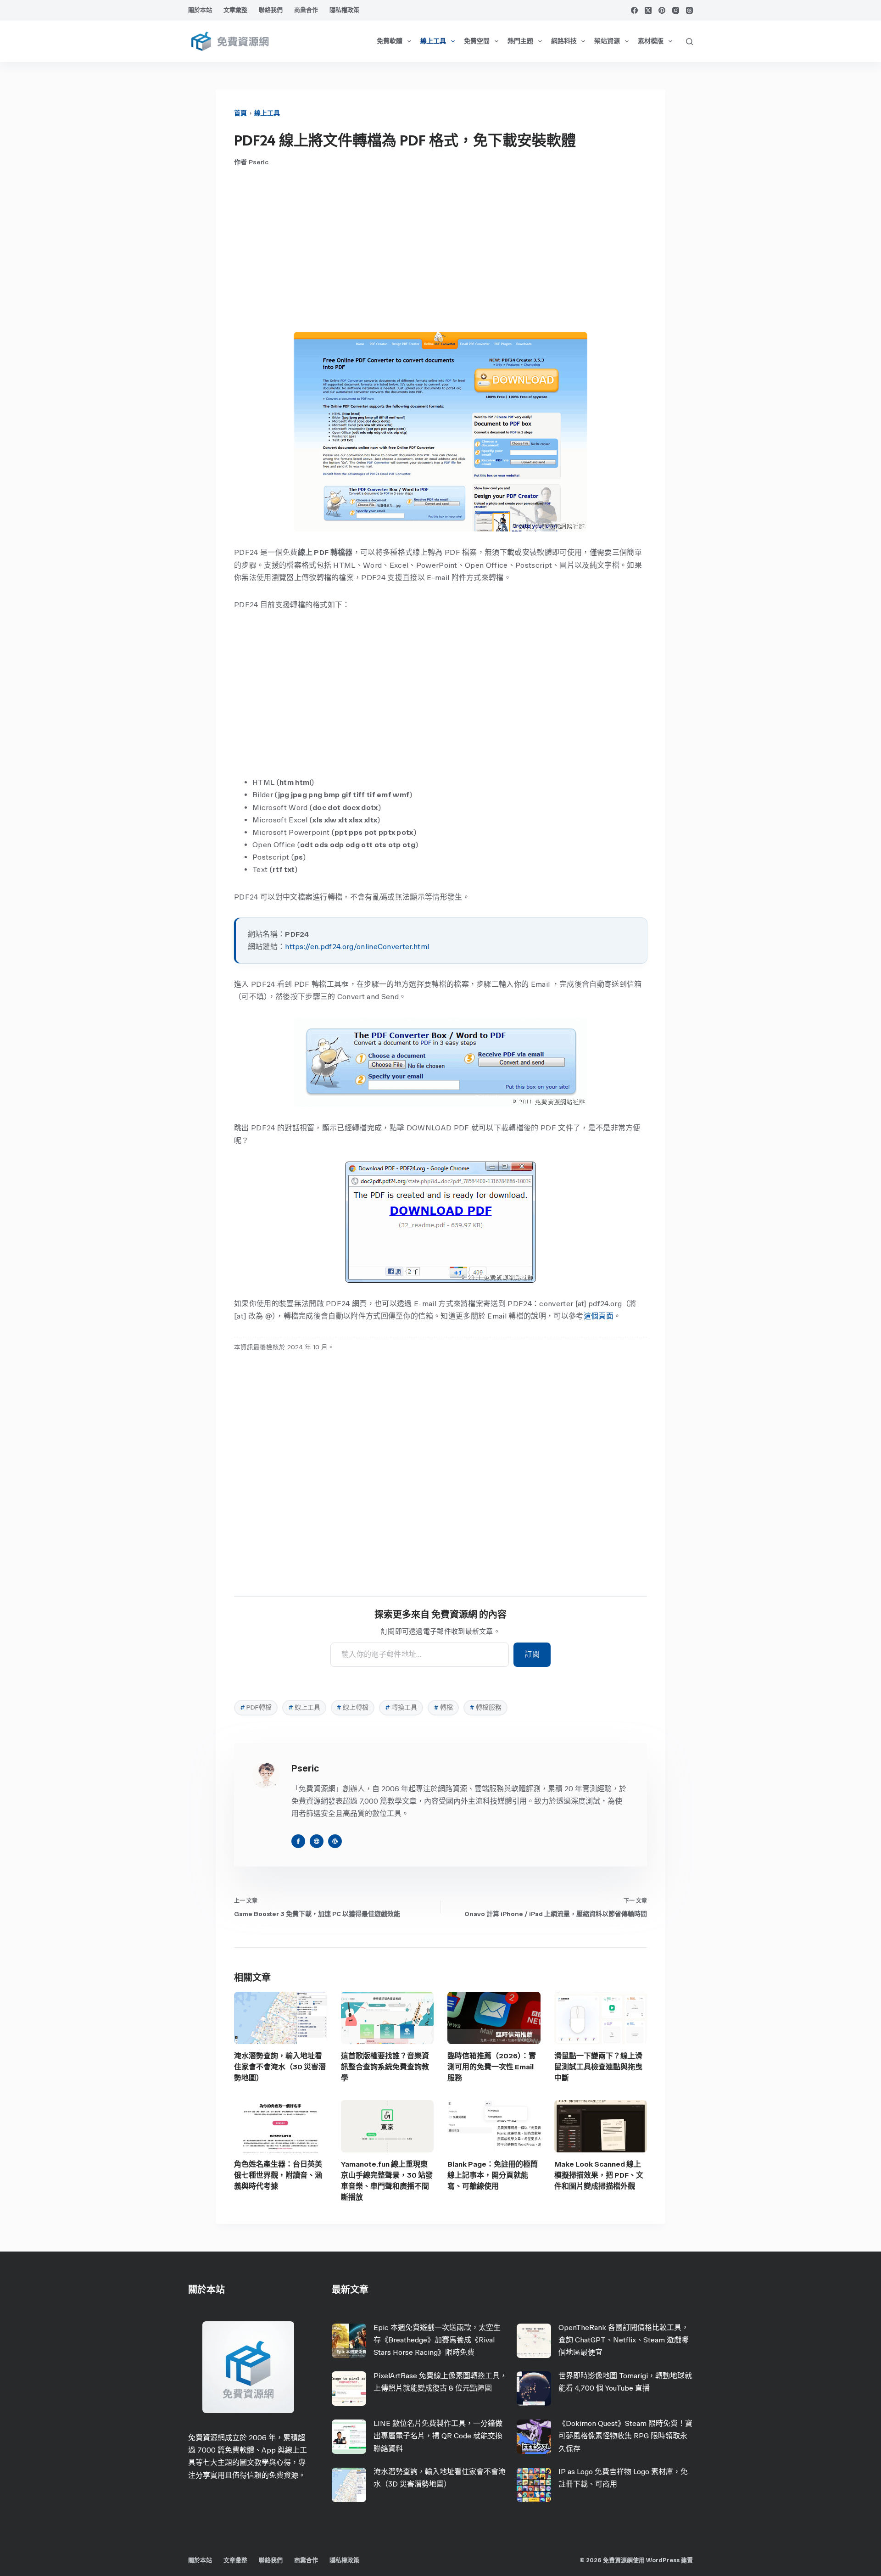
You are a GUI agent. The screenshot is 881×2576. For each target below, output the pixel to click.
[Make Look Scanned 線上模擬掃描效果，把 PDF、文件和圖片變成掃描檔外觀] (601, 2126)
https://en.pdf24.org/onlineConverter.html (357, 947)
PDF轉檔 (256, 1707)
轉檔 (443, 1707)
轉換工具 (401, 1707)
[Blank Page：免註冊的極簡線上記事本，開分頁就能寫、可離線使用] (494, 2126)
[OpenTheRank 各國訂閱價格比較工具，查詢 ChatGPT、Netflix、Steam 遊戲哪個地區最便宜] (534, 2341)
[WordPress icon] (335, 1841)
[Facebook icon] (298, 1841)
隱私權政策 (344, 10)
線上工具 (433, 41)
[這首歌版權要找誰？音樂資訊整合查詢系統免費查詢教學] (388, 2018)
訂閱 (532, 1654)
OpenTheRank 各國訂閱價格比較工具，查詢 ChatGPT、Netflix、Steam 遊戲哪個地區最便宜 (624, 2340)
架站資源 (607, 41)
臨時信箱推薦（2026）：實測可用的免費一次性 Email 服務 (492, 2067)
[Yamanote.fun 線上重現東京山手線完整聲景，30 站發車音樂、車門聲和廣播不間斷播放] (388, 2126)
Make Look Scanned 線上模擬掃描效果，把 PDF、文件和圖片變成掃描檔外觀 (599, 2175)
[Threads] (689, 10)
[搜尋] (689, 42)
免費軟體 (390, 41)
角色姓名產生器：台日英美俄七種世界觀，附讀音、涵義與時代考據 (278, 2175)
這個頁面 (599, 1316)
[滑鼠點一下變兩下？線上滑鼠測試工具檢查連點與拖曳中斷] (601, 2018)
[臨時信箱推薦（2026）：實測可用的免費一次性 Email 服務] (494, 2018)
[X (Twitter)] (648, 10)
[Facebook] (634, 10)
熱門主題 (520, 41)
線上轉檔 (352, 1707)
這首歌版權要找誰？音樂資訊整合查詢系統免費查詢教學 (385, 2067)
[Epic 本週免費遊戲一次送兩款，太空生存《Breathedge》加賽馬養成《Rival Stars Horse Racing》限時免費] (349, 2341)
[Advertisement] (440, 249)
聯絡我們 (271, 10)
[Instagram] (676, 10)
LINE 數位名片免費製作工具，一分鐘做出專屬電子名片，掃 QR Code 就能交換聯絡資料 (438, 2436)
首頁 (240, 113)
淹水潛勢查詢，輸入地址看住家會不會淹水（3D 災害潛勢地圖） (280, 2067)
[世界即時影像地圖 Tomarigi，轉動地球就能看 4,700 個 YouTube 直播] (534, 2389)
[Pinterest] (662, 10)
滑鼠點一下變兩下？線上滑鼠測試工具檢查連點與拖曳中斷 (598, 2067)
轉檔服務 (485, 1707)
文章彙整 (235, 10)
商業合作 (306, 10)
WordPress (663, 2560)
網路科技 (564, 41)
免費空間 (477, 41)
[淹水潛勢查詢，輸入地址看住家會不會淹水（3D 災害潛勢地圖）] (281, 2018)
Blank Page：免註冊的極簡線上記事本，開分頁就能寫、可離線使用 (493, 2175)
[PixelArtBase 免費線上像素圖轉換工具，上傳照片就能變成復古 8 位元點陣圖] (349, 2389)
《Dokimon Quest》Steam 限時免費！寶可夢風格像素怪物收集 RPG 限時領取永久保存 (625, 2436)
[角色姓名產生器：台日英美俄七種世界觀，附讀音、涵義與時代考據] (281, 2126)
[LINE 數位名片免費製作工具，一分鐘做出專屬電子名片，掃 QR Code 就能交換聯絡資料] (349, 2437)
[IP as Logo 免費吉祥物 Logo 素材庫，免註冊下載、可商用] (534, 2485)
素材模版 (651, 41)
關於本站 (200, 10)
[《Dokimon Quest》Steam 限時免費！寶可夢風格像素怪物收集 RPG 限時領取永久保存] (534, 2437)
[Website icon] (317, 1841)
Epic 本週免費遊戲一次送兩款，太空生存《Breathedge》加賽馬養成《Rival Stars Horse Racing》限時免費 (437, 2340)
